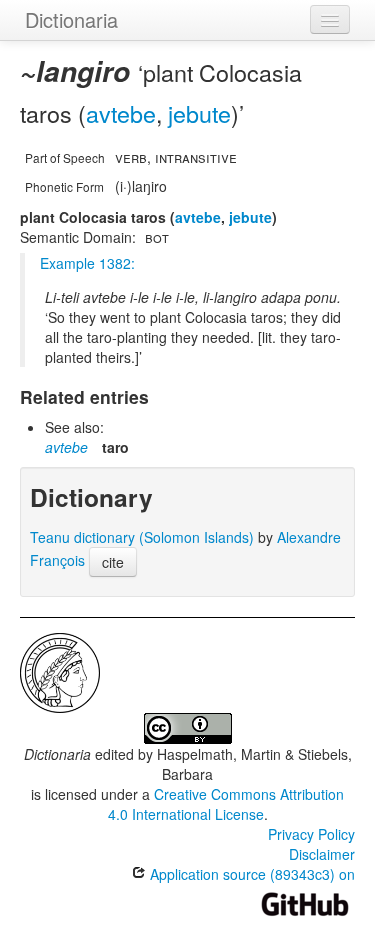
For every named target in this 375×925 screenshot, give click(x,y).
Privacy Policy (311, 834)
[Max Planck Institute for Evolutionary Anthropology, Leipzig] (60, 671)
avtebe (121, 113)
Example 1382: (87, 263)
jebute (199, 113)
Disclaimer (322, 854)
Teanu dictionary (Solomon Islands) (142, 537)
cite (113, 562)
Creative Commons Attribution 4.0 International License (226, 804)
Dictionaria (71, 19)
